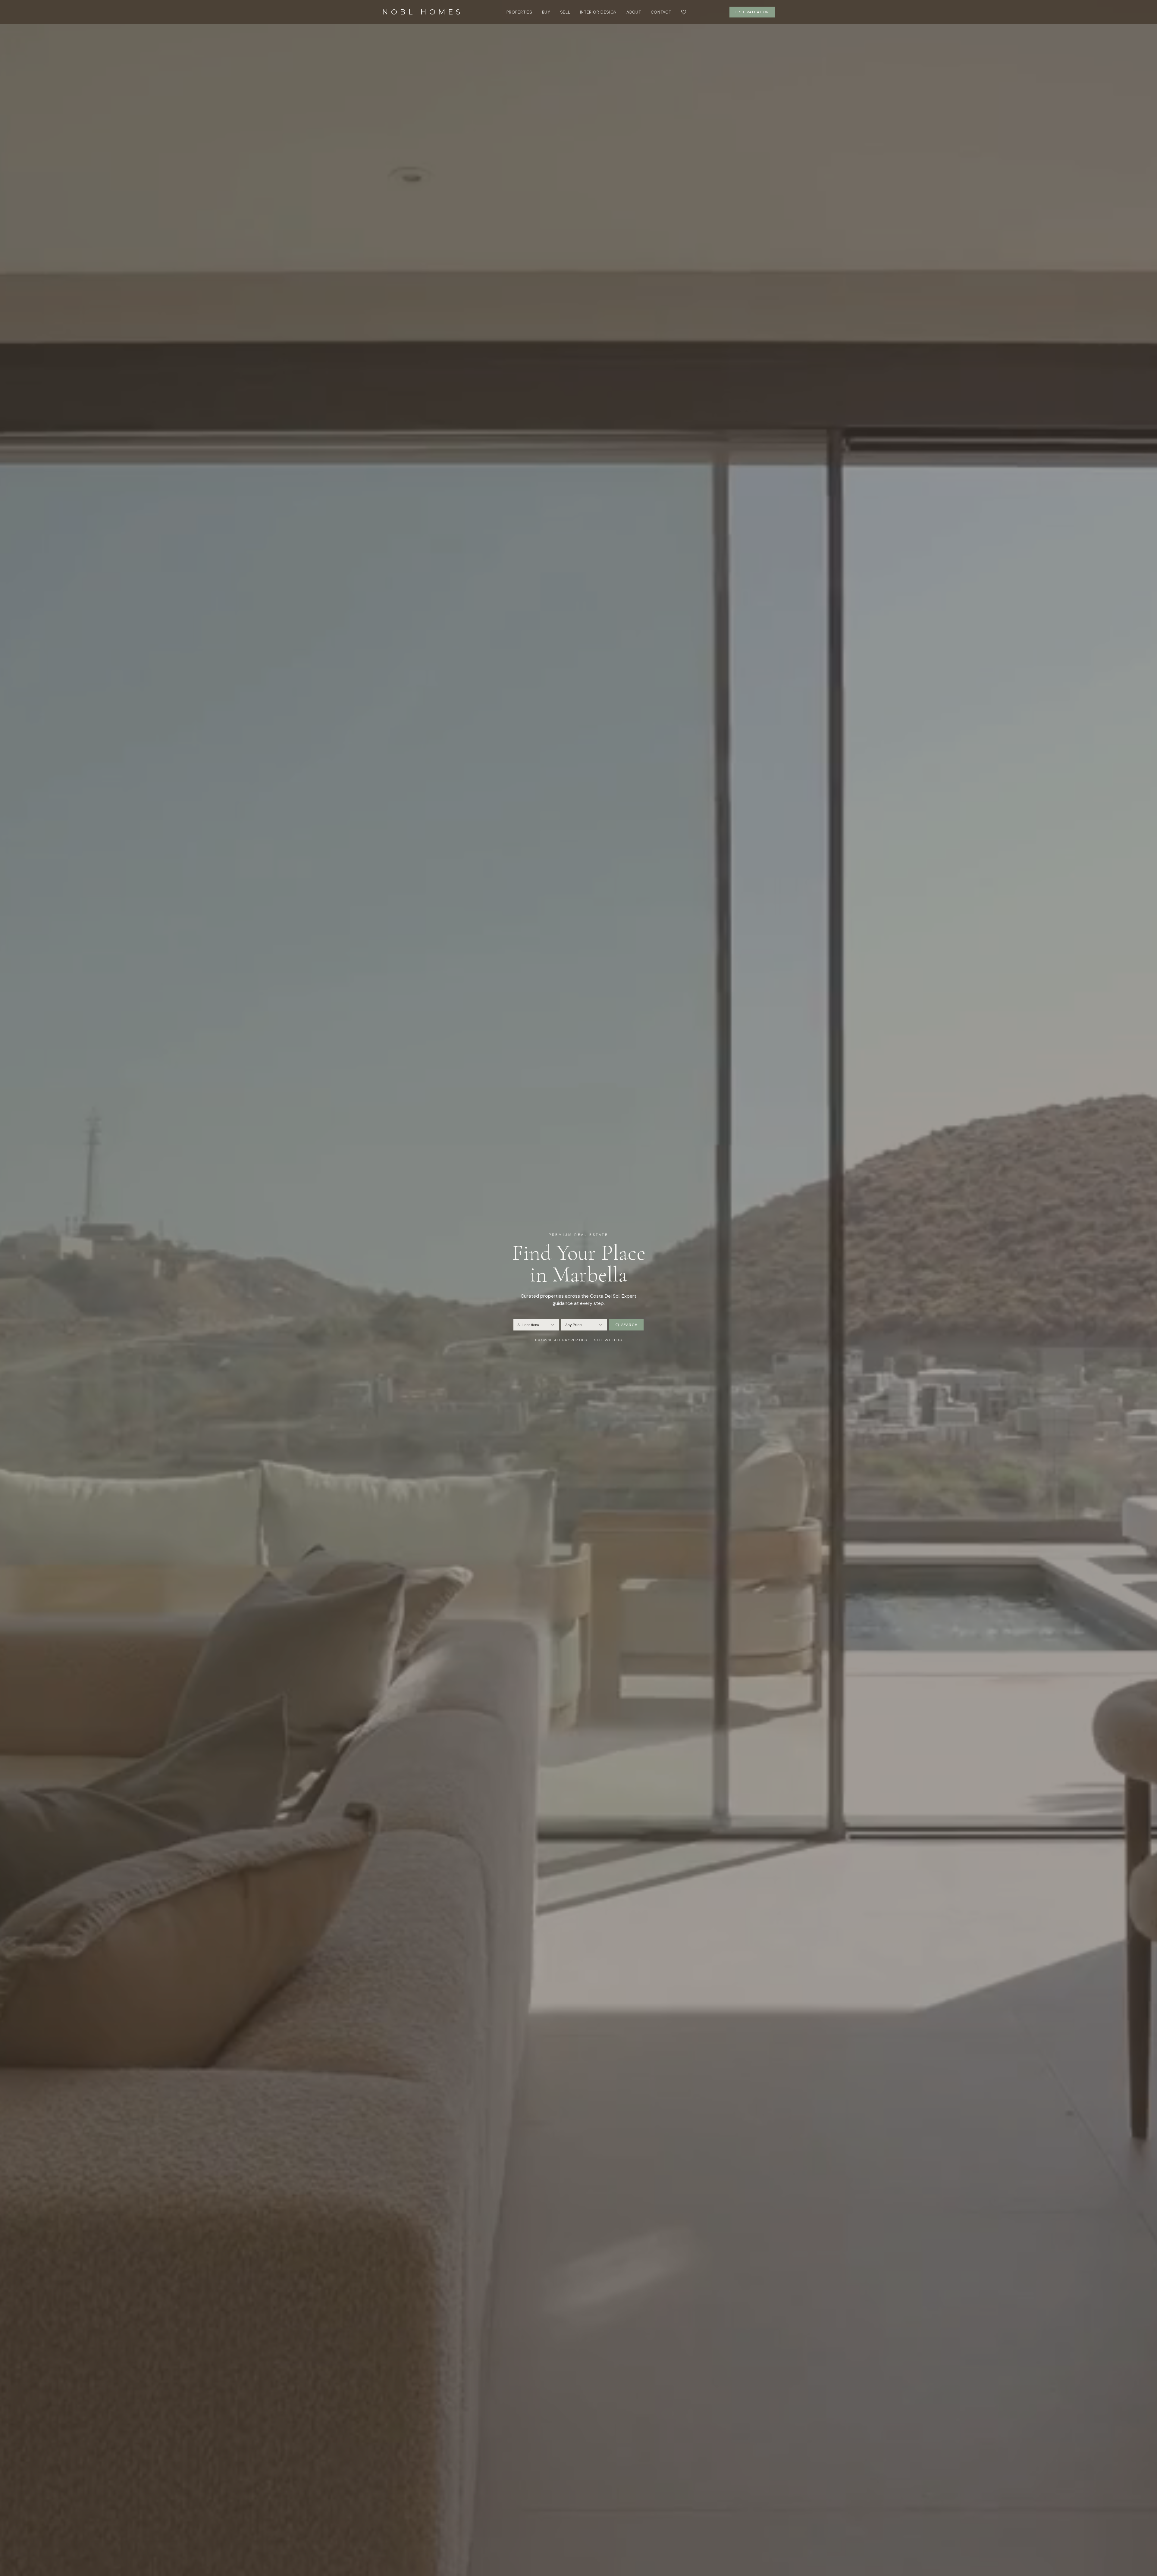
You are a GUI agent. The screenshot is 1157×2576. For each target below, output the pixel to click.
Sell (565, 12)
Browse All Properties (561, 1340)
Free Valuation (752, 12)
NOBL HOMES (423, 12)
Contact (661, 12)
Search (629, 1325)
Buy (546, 12)
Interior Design (599, 12)
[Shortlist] (684, 12)
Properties (519, 12)
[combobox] (536, 1325)
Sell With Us (608, 1340)
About (634, 12)
